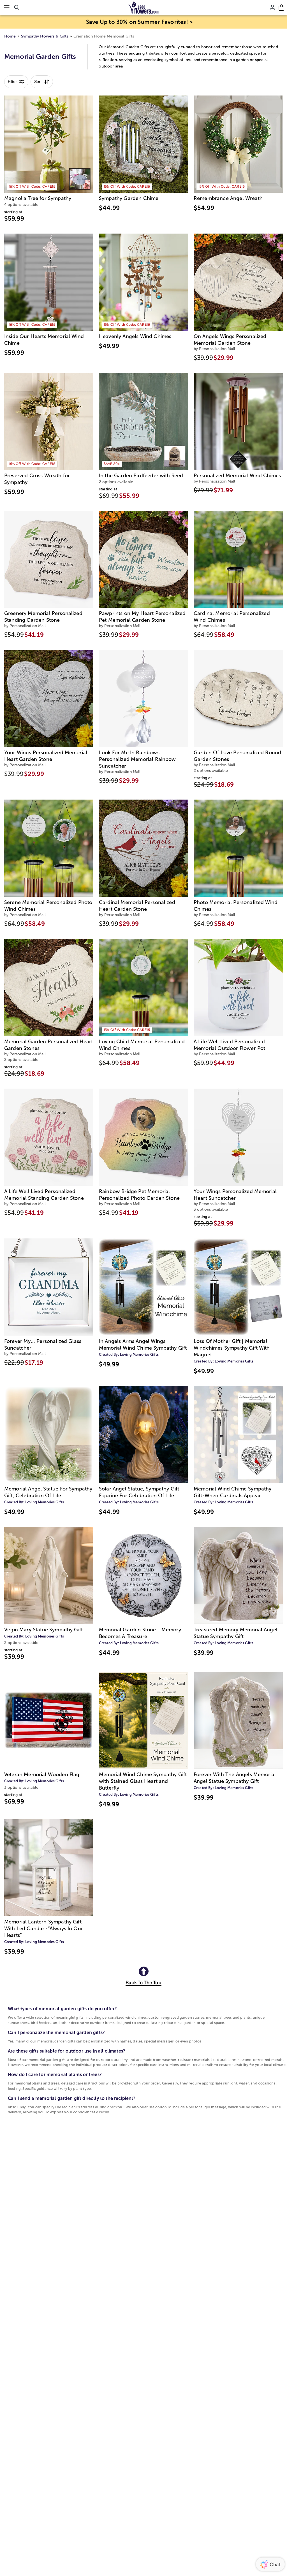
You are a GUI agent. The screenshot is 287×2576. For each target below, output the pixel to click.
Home (10, 36)
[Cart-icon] (281, 8)
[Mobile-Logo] (144, 8)
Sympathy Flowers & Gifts (45, 36)
